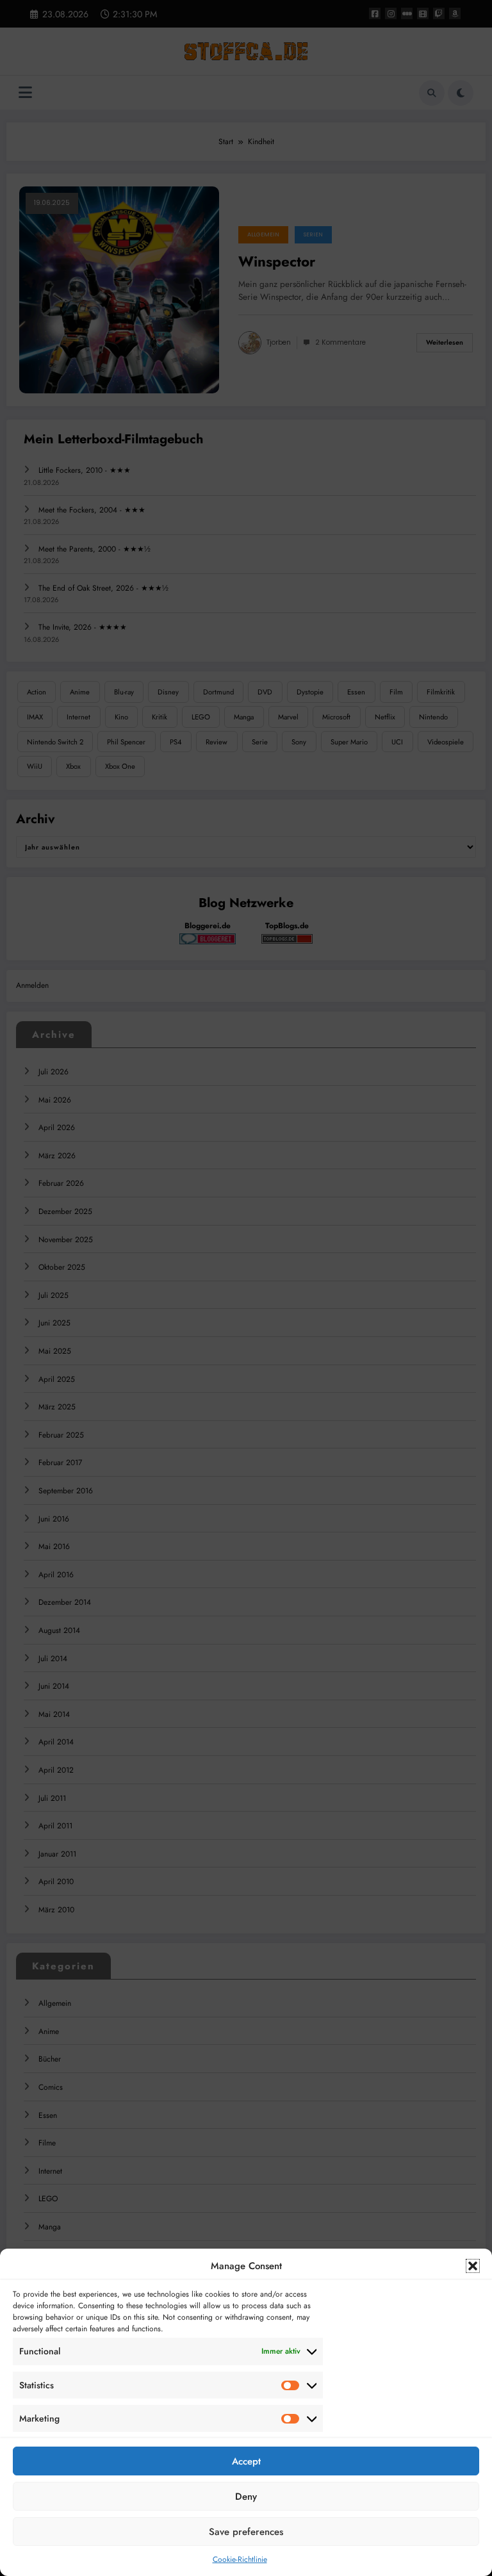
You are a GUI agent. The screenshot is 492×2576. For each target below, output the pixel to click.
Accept (246, 2461)
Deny (246, 2497)
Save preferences (246, 2532)
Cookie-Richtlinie (240, 2559)
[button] (473, 2266)
